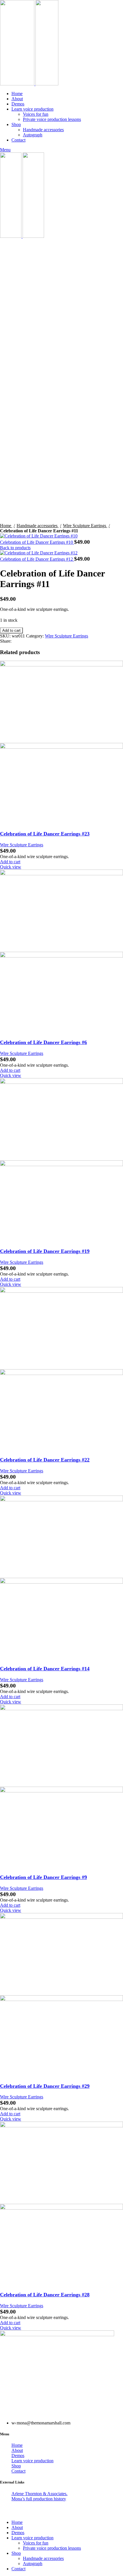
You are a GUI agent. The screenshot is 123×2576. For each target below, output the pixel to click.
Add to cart (11, 630)
